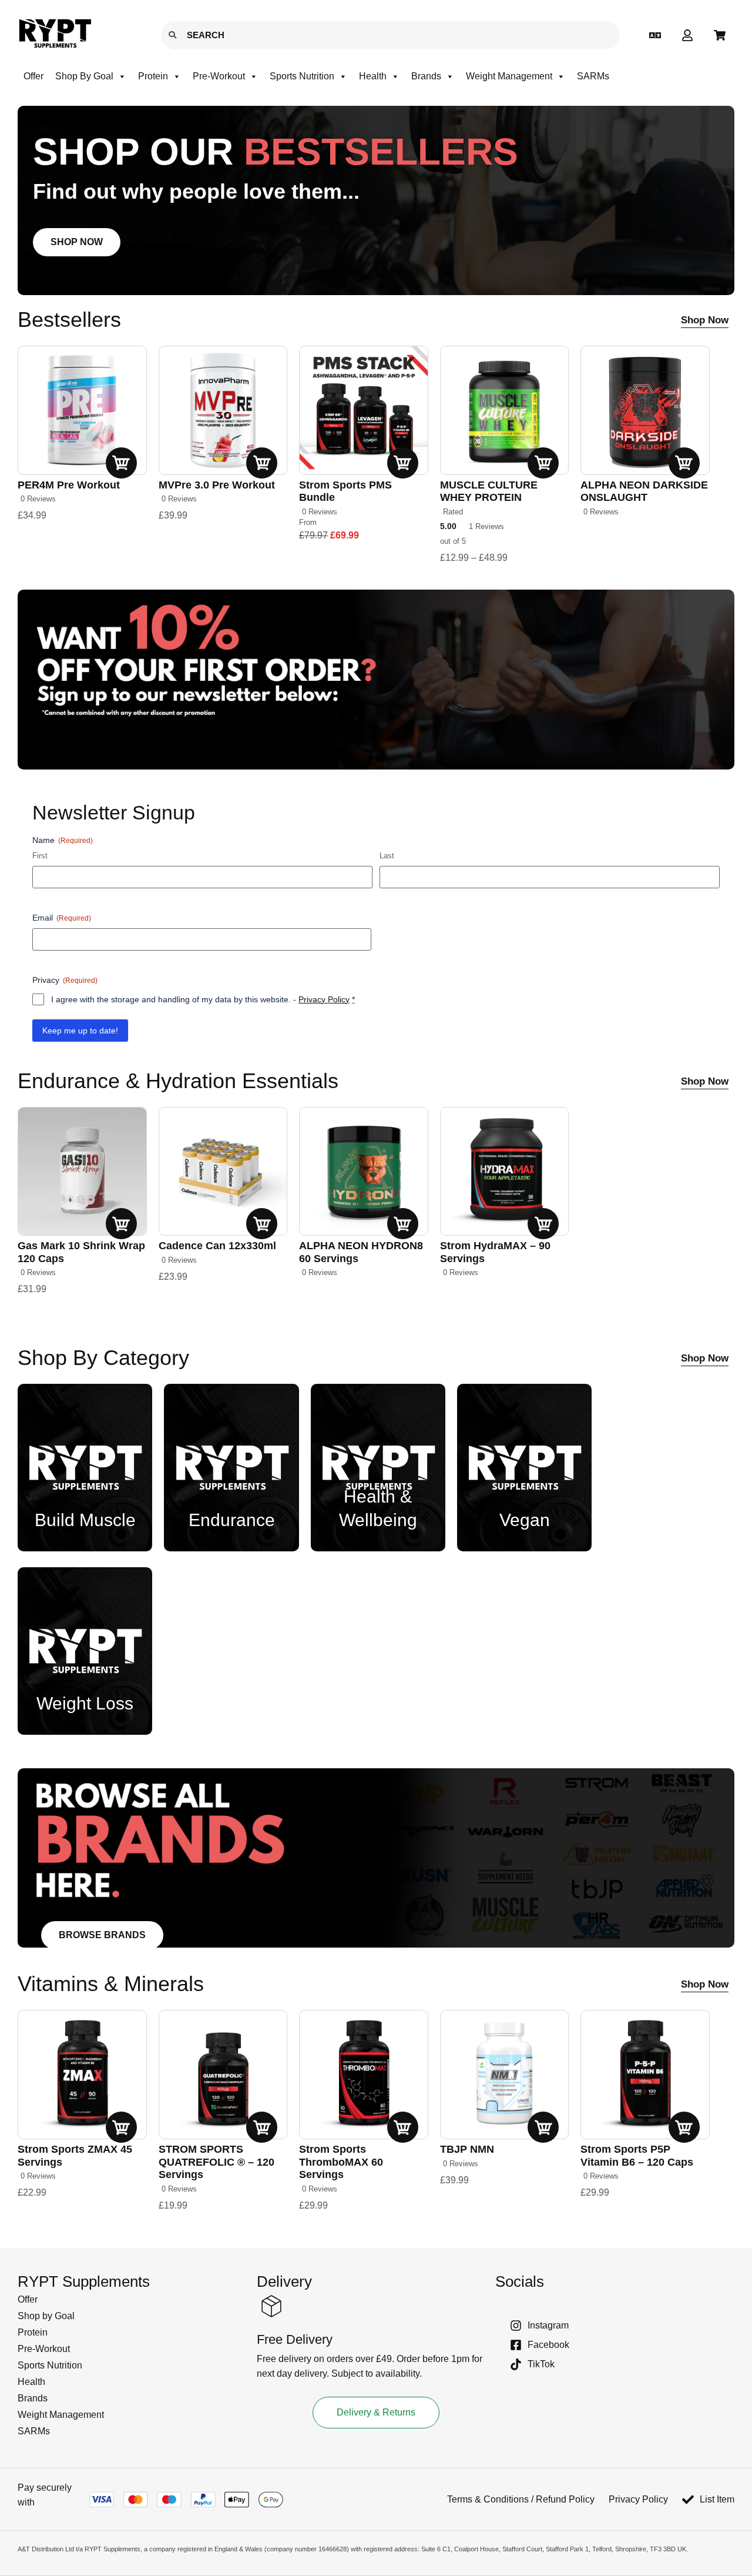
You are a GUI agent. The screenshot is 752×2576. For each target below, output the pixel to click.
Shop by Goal (84, 76)
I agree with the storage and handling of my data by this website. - (203, 999)
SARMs (593, 76)
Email (62, 918)
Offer (33, 76)
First (40, 856)
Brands (426, 76)
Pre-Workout (219, 76)
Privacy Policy (324, 999)
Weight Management (509, 76)
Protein (153, 76)
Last (387, 856)
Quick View (124, 463)
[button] (137, 2316)
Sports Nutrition (302, 76)
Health (373, 76)
